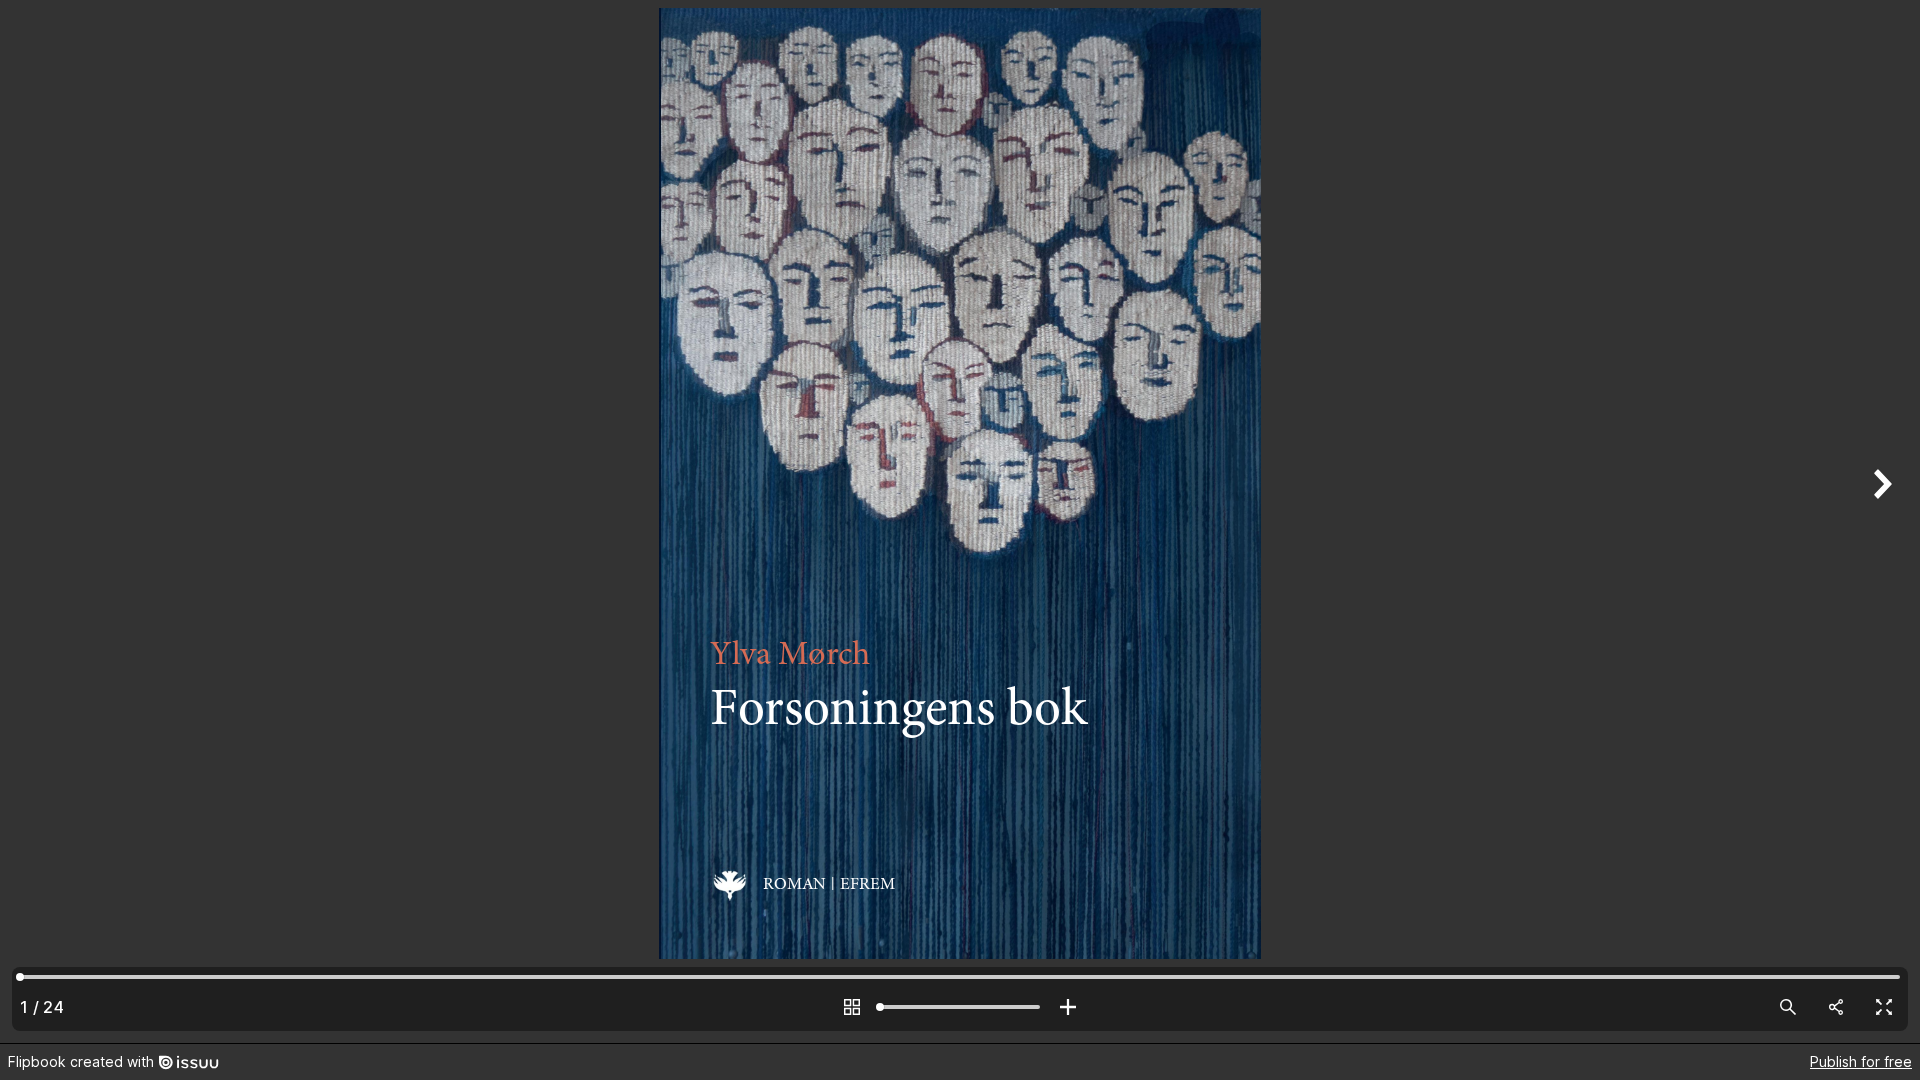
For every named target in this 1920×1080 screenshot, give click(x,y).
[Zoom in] (1068, 1007)
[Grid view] (852, 1007)
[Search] (1788, 1007)
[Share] (1836, 1007)
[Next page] (1880, 521)
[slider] (960, 1007)
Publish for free (1861, 1061)
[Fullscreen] (1884, 1007)
